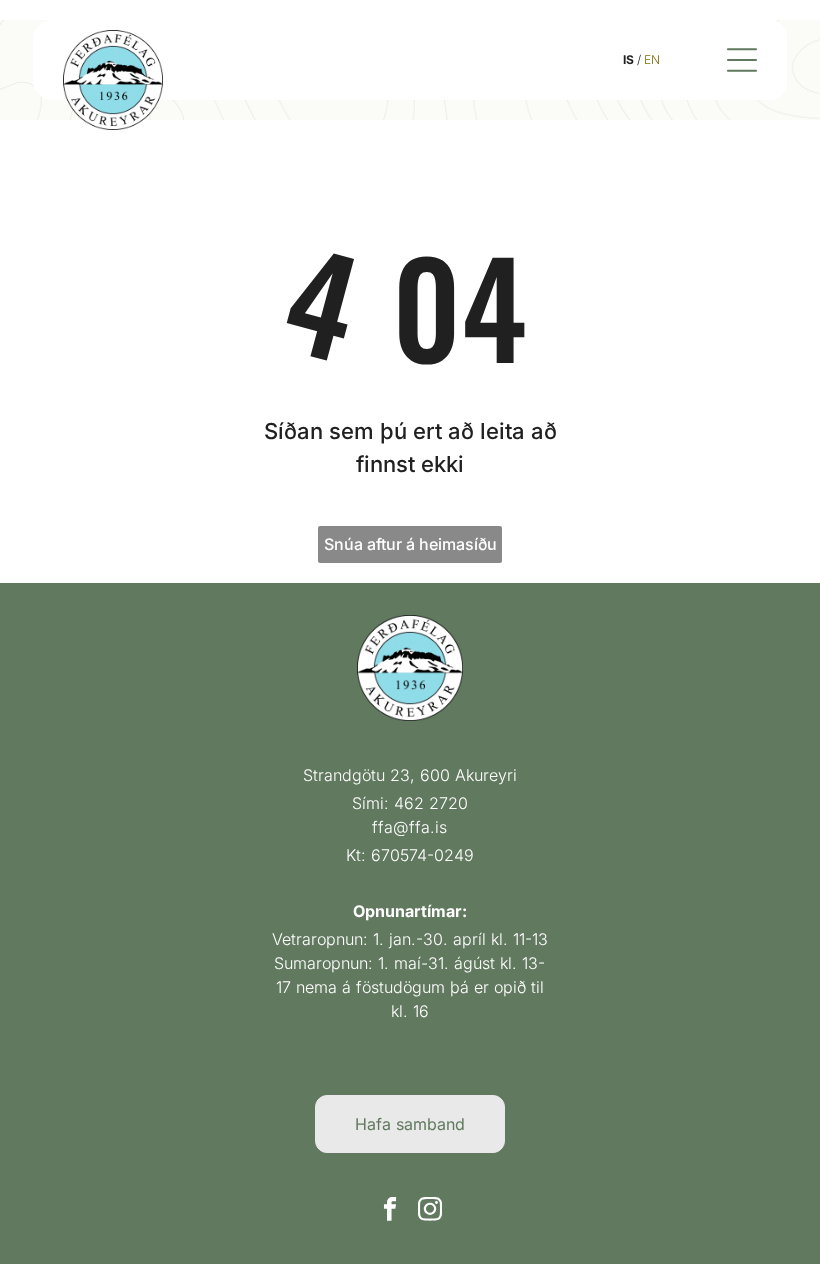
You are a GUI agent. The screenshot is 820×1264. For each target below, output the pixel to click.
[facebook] (390, 1211)
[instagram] (430, 1211)
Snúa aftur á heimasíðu (410, 544)
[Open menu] (742, 60)
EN (652, 59)
